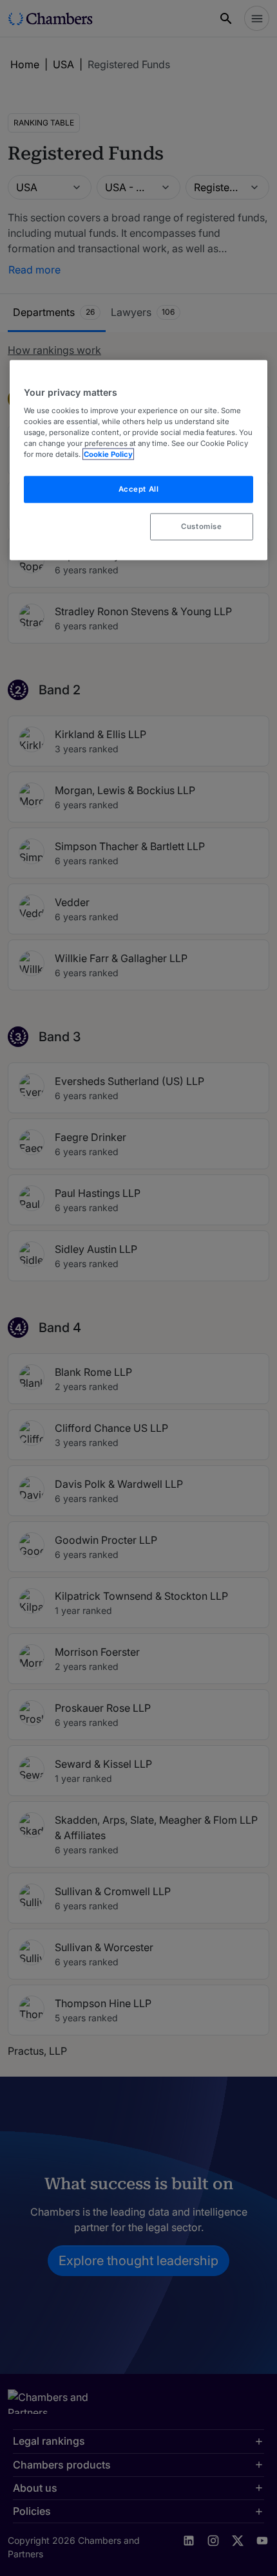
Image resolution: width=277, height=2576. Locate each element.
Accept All (139, 489)
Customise (201, 526)
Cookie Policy (108, 454)
